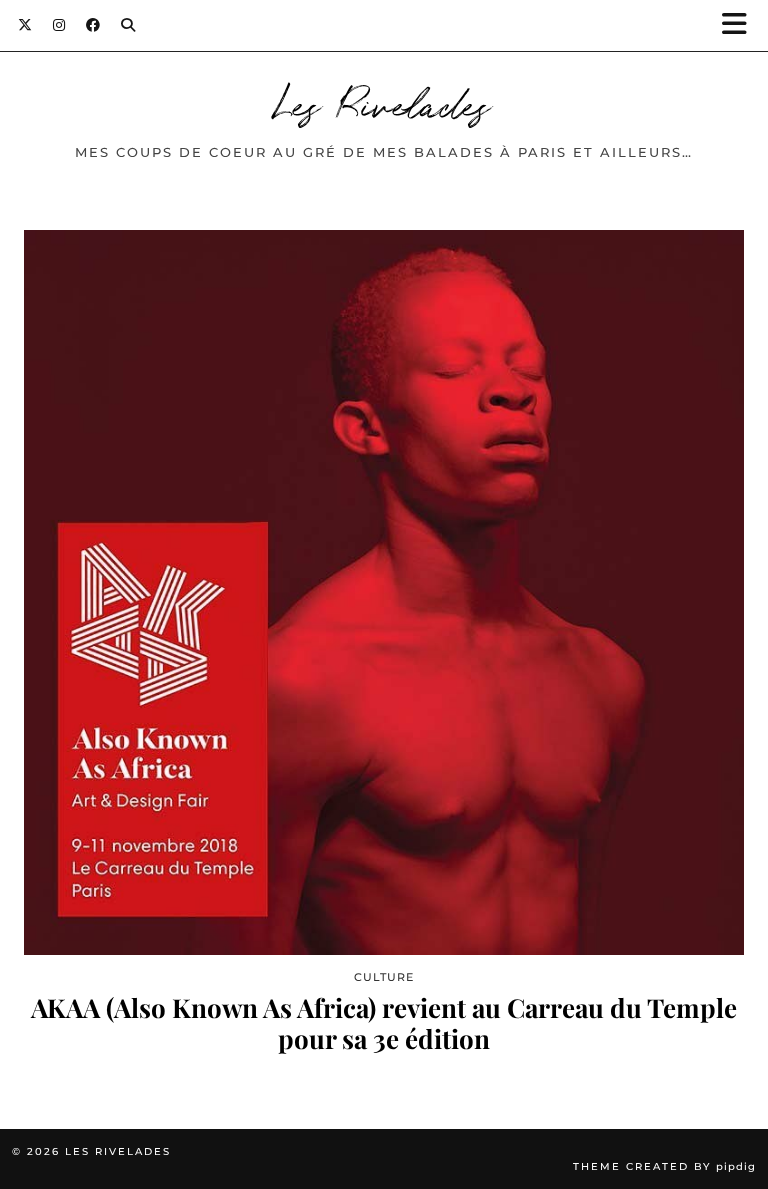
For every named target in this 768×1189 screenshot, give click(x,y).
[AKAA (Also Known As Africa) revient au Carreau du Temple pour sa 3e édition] (384, 592)
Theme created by (664, 1166)
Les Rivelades (384, 102)
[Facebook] (93, 25)
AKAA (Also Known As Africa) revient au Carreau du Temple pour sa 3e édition (384, 1023)
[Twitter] (25, 25)
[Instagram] (59, 25)
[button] (741, 25)
